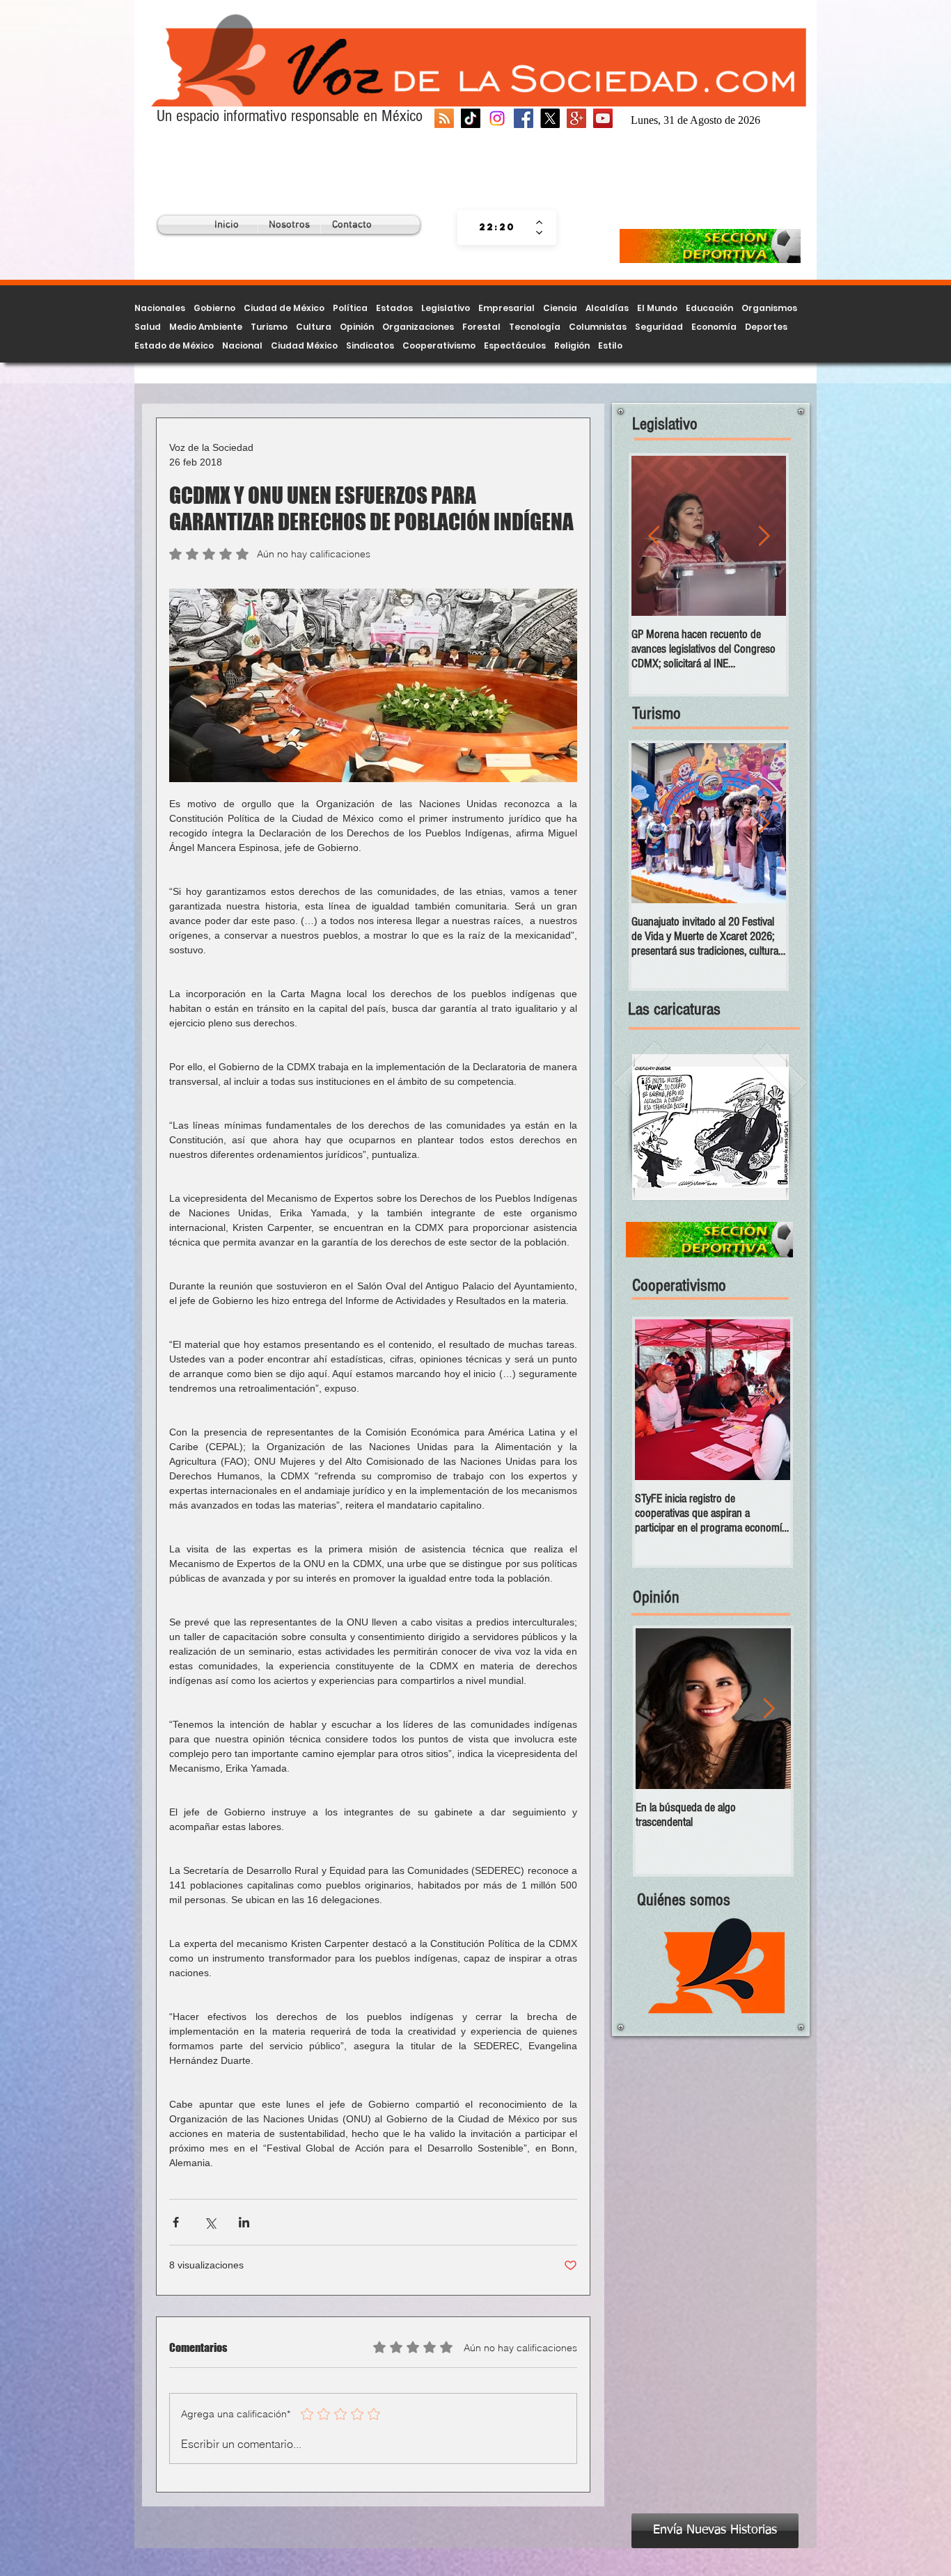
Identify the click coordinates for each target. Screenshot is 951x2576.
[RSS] (444, 118)
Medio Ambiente (206, 327)
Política (350, 308)
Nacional (242, 345)
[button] (710, 1127)
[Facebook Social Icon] (524, 118)
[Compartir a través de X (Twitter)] (210, 2222)
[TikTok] (471, 118)
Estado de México (174, 345)
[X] (550, 118)
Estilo (610, 345)
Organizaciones (418, 327)
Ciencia (560, 308)
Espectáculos (515, 345)
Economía (714, 327)
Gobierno (214, 308)
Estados (394, 308)
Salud (148, 327)
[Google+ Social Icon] (576, 118)
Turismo (269, 327)
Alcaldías (607, 308)
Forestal (481, 327)
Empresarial (506, 308)
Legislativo (446, 308)
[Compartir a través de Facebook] (176, 2222)
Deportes (766, 327)
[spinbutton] (497, 228)
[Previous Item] (654, 536)
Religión (572, 345)
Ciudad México (304, 345)
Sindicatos (370, 345)
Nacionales (160, 308)
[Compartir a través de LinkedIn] (244, 2222)
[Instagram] (497, 118)
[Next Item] (764, 536)
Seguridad (659, 327)
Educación (709, 308)
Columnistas (598, 327)
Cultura (314, 327)
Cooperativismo (439, 345)
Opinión (357, 327)
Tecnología (535, 327)
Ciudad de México (284, 308)
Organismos (769, 308)
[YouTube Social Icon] (603, 118)
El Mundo (657, 308)
